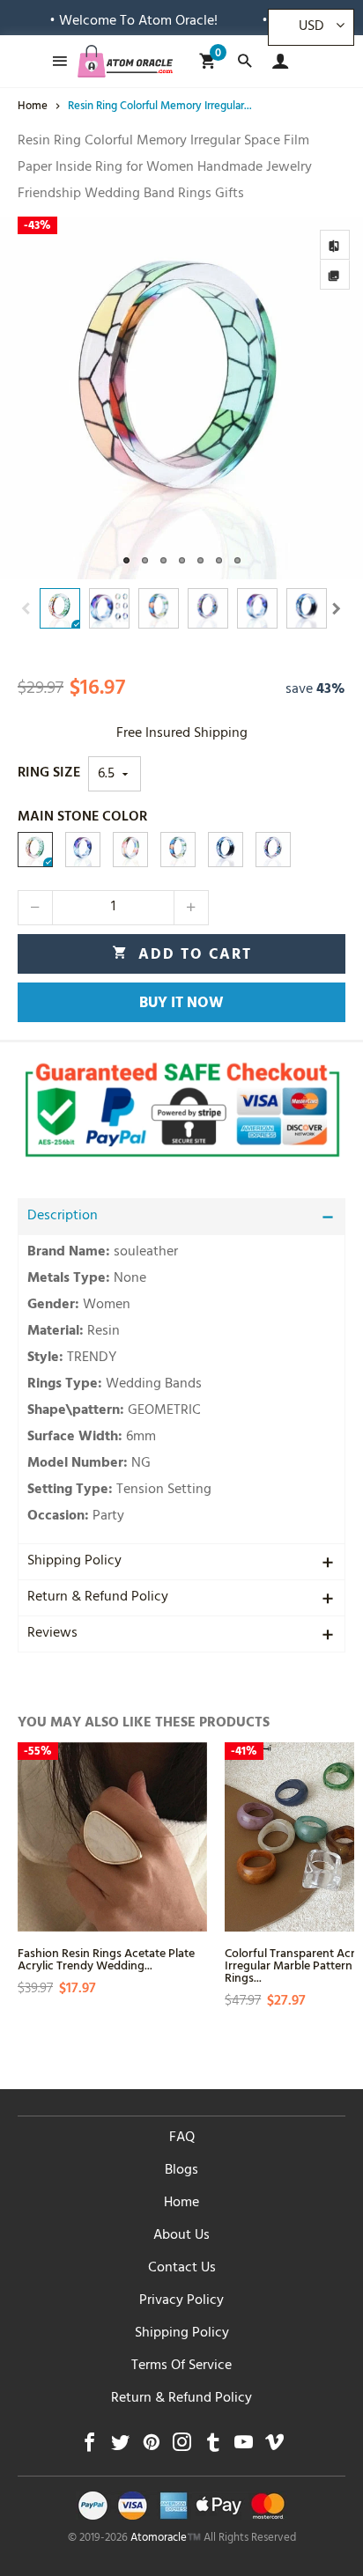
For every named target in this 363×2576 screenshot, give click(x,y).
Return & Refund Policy (98, 1598)
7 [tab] (237, 560)
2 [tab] (145, 560)
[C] (178, 850)
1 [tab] (126, 560)
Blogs (181, 2171)
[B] (35, 850)
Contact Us (182, 2269)
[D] (130, 850)
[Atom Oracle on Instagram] (182, 2447)
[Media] (335, 275)
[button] (26, 609)
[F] (226, 850)
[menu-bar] (55, 61)
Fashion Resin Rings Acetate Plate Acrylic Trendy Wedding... (106, 1958)
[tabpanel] (181, 398)
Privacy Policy (181, 2301)
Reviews (52, 1634)
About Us (181, 2236)
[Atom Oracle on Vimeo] (274, 2447)
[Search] (244, 61)
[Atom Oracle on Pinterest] (151, 2447)
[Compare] (335, 245)
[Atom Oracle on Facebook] (89, 2447)
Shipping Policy (74, 1562)
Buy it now (181, 1005)
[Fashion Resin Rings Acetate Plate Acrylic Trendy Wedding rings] (112, 1837)
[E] (273, 850)
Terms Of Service (181, 2366)
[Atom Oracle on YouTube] (244, 2447)
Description (63, 1217)
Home (181, 2204)
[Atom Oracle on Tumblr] (213, 2447)
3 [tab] (163, 560)
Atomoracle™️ (166, 2539)
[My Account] (276, 61)
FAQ (182, 2138)
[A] (83, 850)
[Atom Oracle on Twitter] (120, 2447)
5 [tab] (200, 560)
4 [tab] (182, 560)
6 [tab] (219, 560)
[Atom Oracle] (125, 61)
